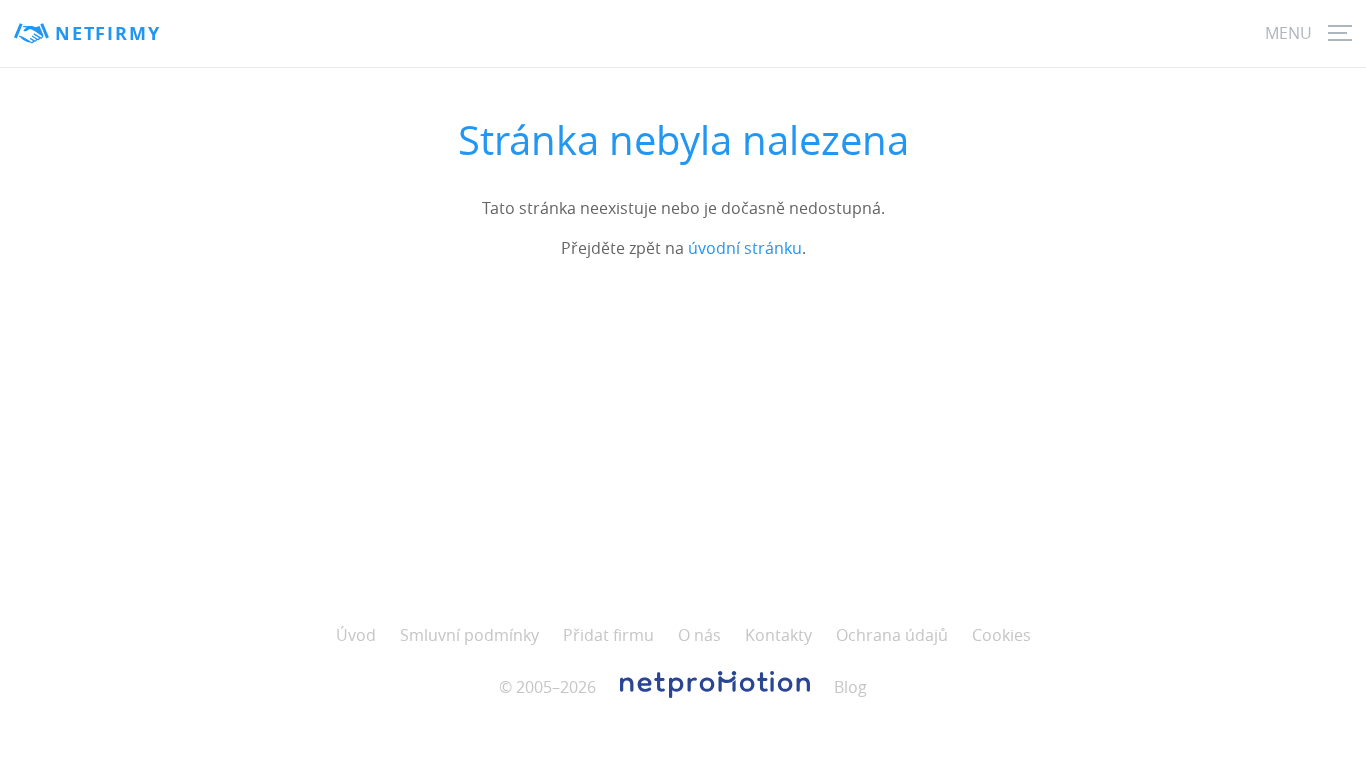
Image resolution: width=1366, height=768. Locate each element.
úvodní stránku (745, 248)
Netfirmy (107, 33)
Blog (850, 687)
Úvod (356, 635)
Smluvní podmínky (469, 635)
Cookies (1001, 635)
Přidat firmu (608, 635)
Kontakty (778, 635)
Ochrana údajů (892, 635)
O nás (699, 635)
